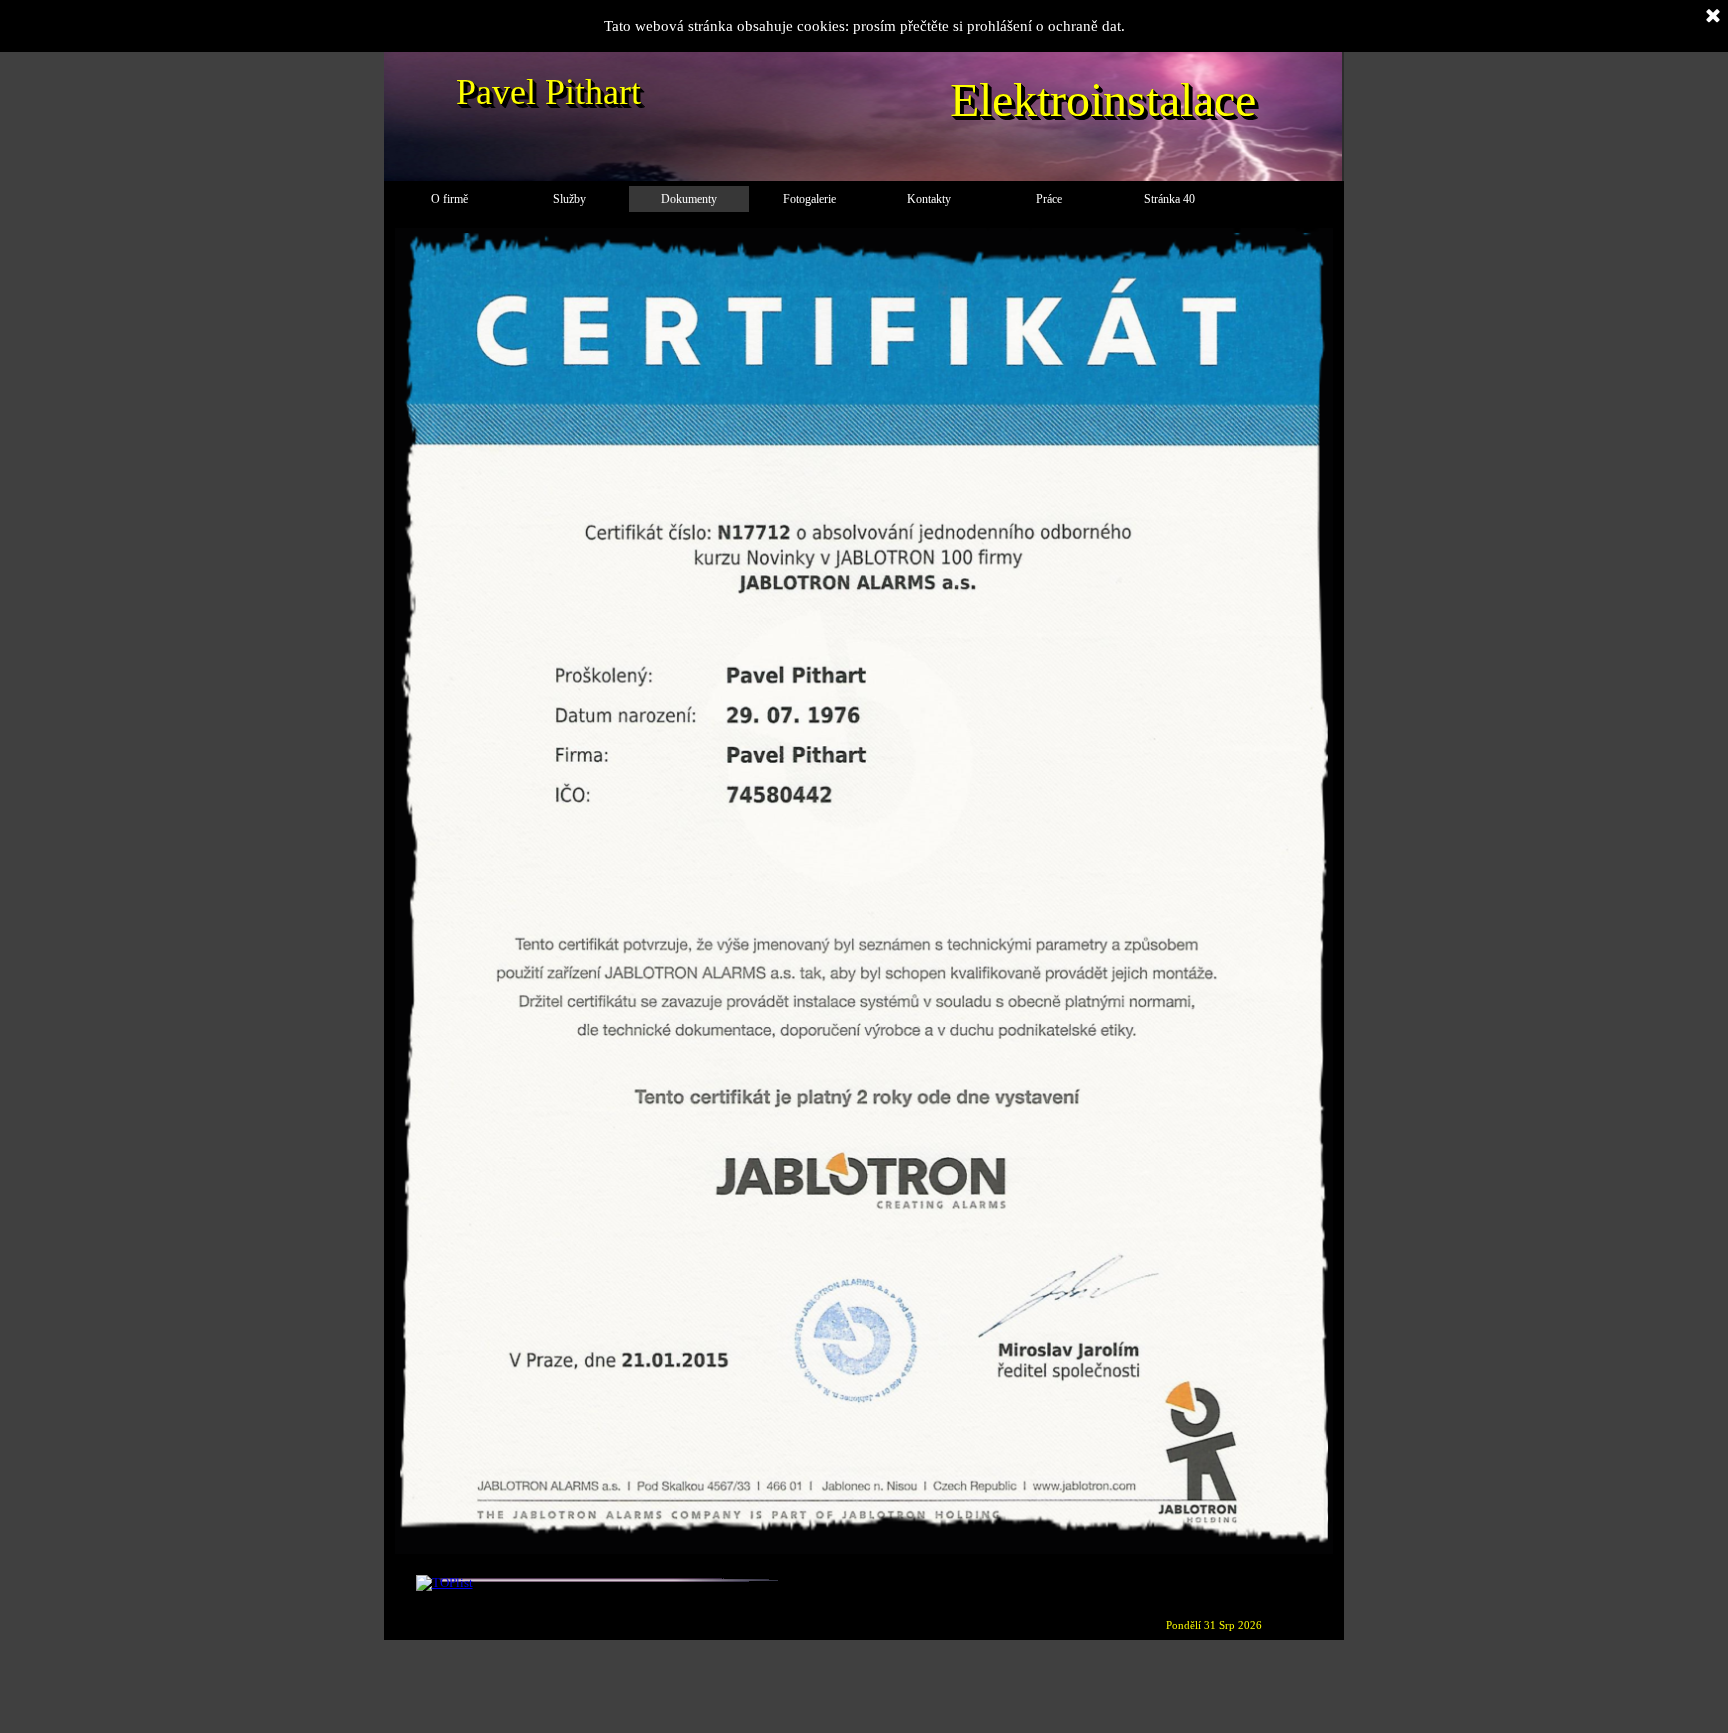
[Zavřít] (1713, 17)
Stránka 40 (1169, 199)
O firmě (449, 199)
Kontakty (929, 199)
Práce (1049, 199)
